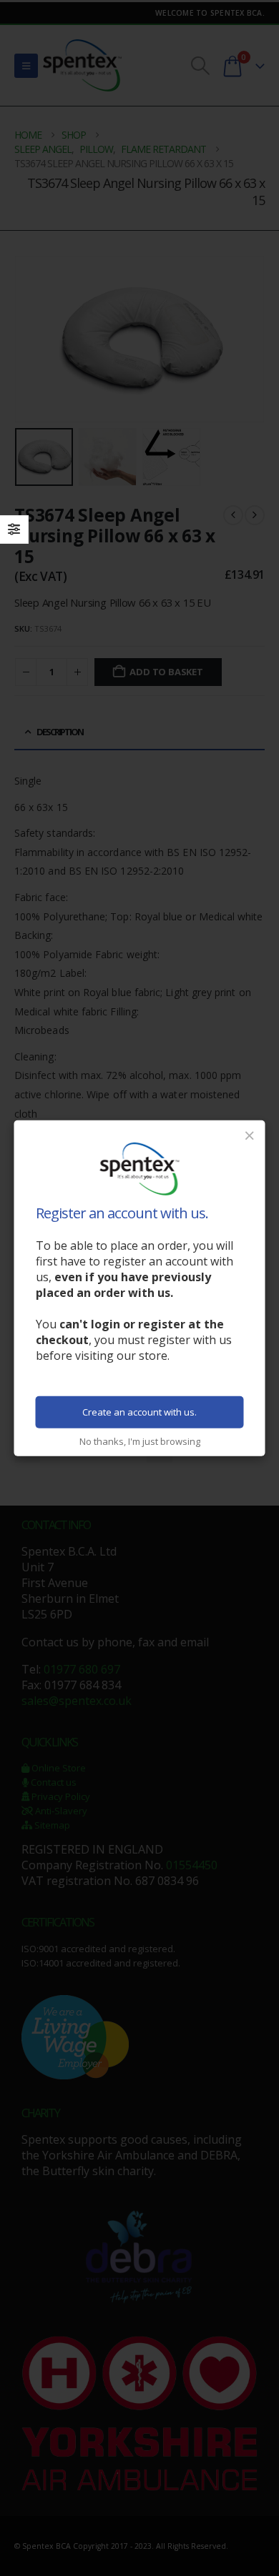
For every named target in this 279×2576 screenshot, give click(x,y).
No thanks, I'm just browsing (140, 1441)
